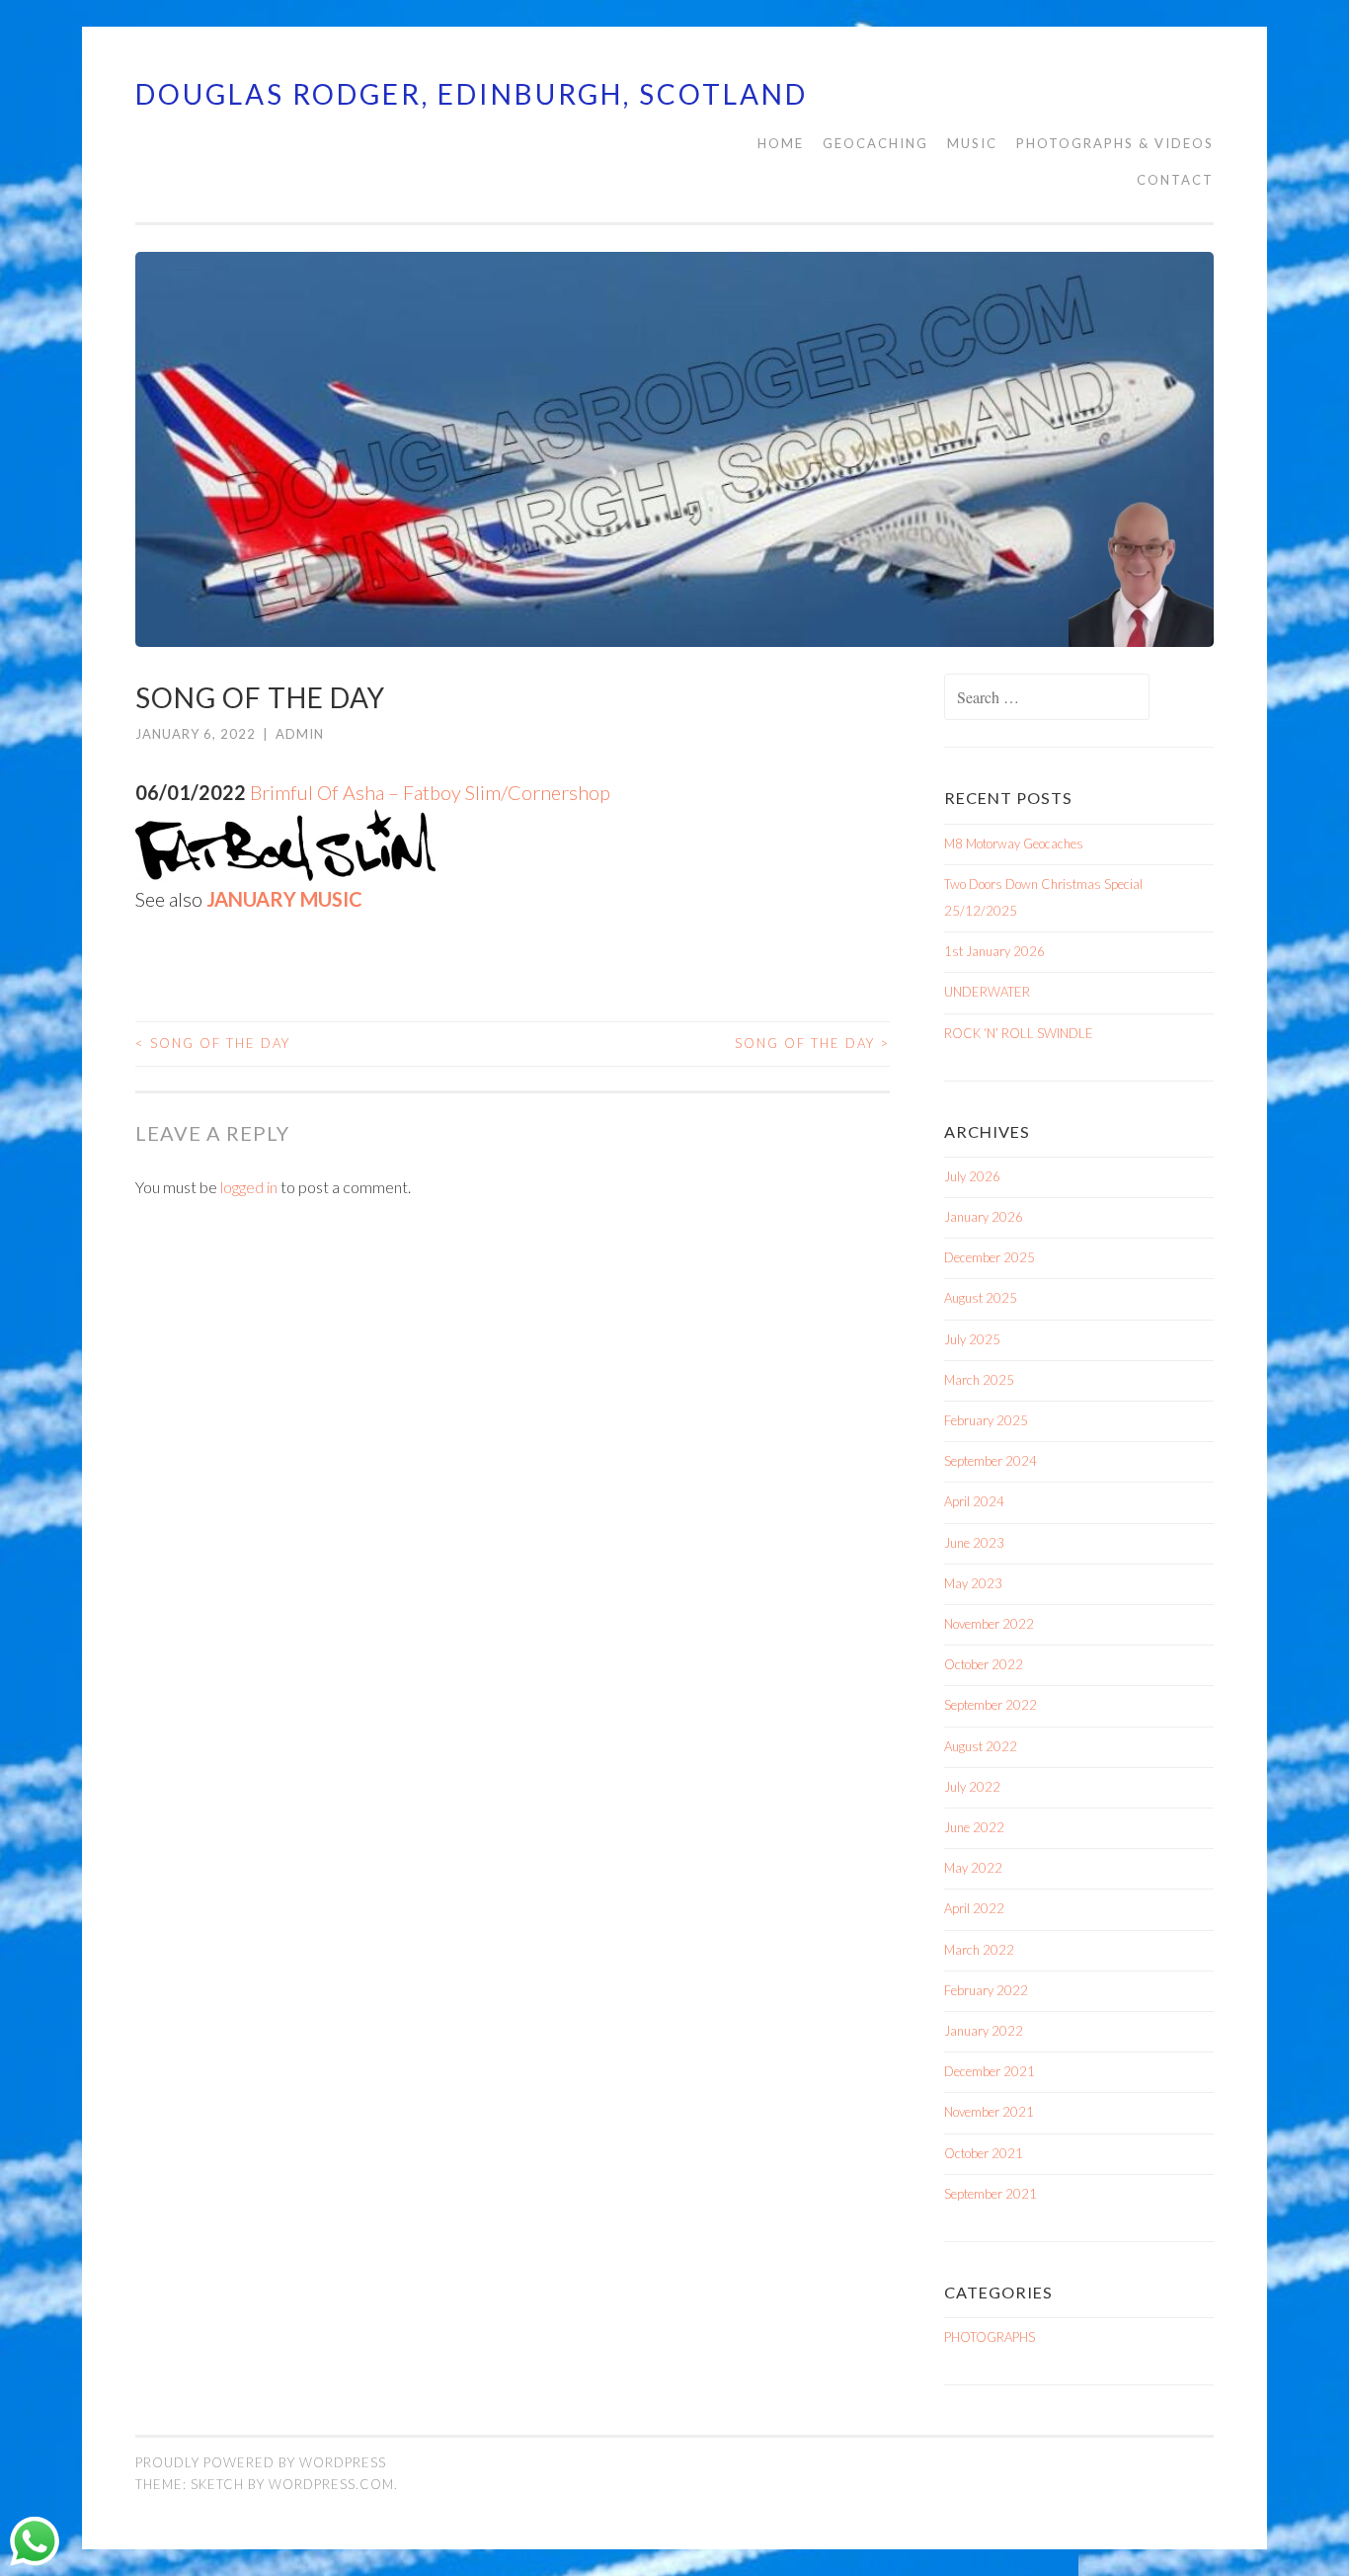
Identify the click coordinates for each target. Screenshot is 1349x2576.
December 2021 (990, 2071)
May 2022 (973, 1868)
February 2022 (986, 1990)
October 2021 (984, 2153)
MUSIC (972, 143)
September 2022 (991, 1705)
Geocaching (875, 143)
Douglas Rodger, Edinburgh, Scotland (472, 94)
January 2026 (984, 1217)
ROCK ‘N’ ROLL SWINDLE (1019, 1033)
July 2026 (972, 1176)
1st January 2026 (994, 951)
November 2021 (989, 2112)
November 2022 (989, 1624)
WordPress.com (331, 2484)
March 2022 (979, 1950)
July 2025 (972, 1339)
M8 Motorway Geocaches (1014, 844)
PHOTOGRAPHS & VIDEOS (1115, 143)
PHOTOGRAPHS (990, 2337)
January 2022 (984, 2031)
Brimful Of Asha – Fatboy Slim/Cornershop (430, 792)
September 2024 (991, 1461)
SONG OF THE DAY (213, 1043)
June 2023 (974, 1543)
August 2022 (981, 1746)
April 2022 (974, 1908)
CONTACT (1175, 180)
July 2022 (972, 1787)
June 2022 (974, 1827)
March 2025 (979, 1380)
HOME (781, 143)
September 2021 (991, 2194)
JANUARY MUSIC (284, 899)
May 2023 (973, 1583)
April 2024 (974, 1501)
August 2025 (981, 1298)
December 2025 (990, 1257)
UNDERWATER (987, 992)
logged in (249, 1187)
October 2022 (984, 1664)
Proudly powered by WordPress (261, 2462)
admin (300, 734)
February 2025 (986, 1420)
